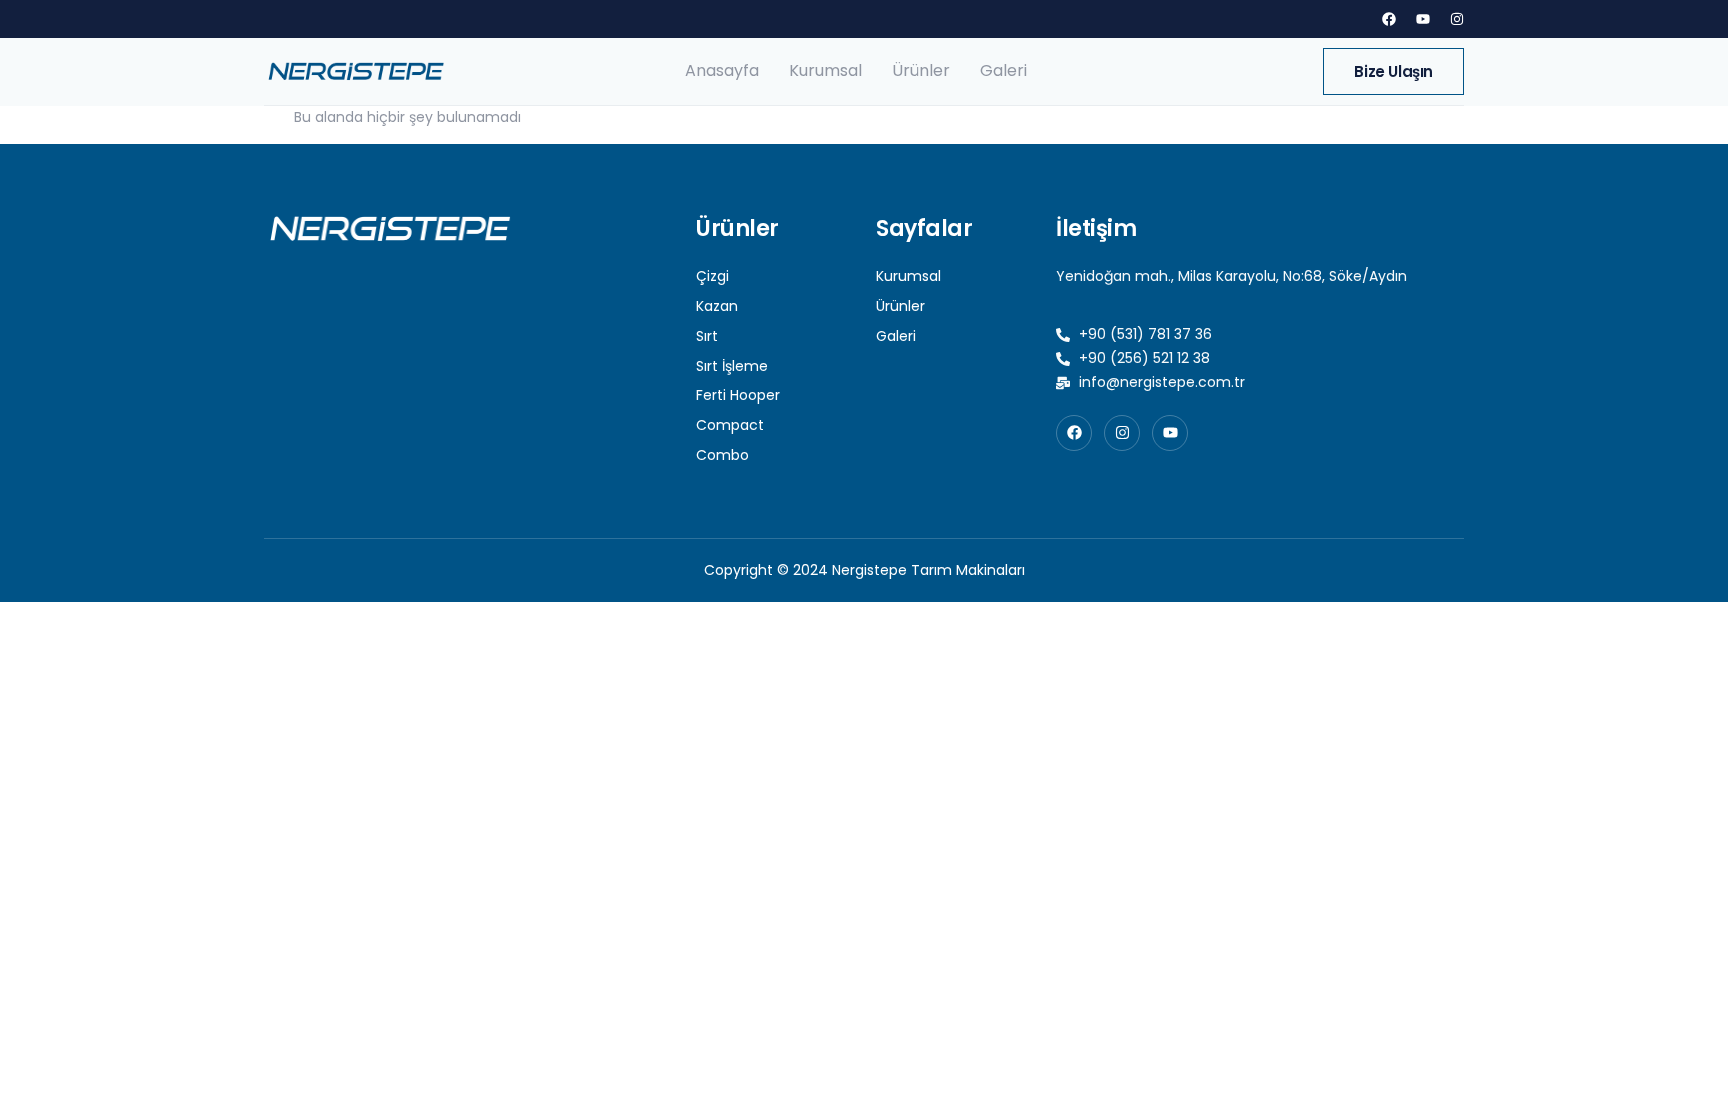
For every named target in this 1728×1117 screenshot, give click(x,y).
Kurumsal (825, 70)
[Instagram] (1457, 19)
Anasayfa (722, 70)
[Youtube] (1423, 19)
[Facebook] (1389, 19)
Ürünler (921, 70)
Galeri (1003, 70)
